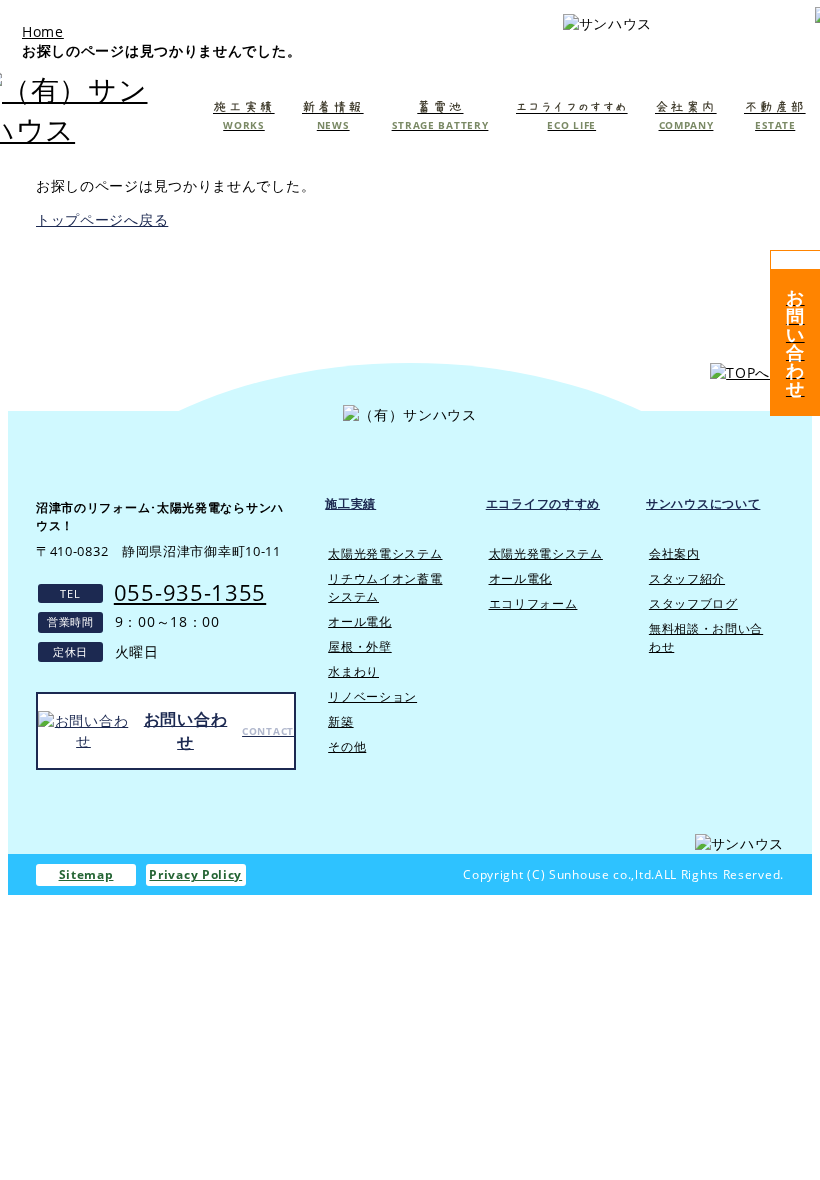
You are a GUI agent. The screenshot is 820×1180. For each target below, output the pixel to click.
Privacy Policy (195, 874)
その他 (347, 746)
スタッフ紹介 (687, 578)
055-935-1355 (190, 592)
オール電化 (360, 621)
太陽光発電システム (385, 553)
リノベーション (372, 696)
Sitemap (86, 874)
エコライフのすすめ (543, 503)
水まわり (353, 671)
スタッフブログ (693, 603)
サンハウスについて (703, 503)
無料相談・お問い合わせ (706, 637)
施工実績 (350, 503)
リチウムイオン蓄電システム (385, 587)
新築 (340, 721)
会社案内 (674, 553)
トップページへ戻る (102, 219)
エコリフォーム (533, 603)
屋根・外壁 (360, 646)
